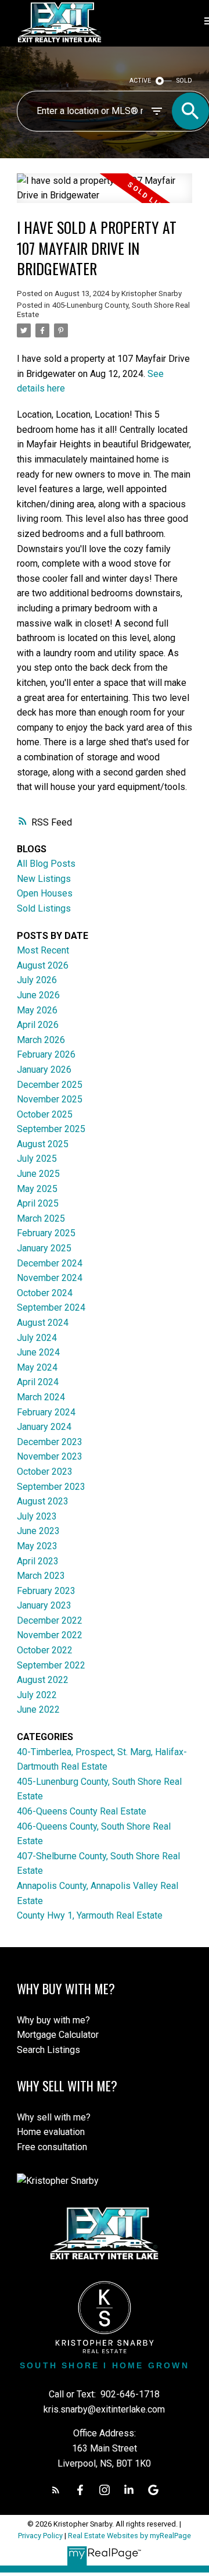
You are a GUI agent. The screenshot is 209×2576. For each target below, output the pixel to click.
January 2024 (44, 1427)
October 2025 (45, 1114)
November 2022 (50, 1635)
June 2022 (38, 1709)
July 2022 (37, 1695)
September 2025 (51, 1129)
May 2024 (37, 1367)
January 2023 (44, 1605)
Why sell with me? (54, 2117)
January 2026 (44, 1070)
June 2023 (38, 1531)
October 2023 (45, 1472)
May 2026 (37, 1010)
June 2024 (38, 1352)
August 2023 (43, 1501)
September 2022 (51, 1665)
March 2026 (41, 1040)
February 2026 (46, 1054)
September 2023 (51, 1487)
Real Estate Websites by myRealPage (129, 2536)
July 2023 (37, 1516)
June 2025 (38, 1174)
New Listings (44, 879)
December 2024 (50, 1263)
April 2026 (38, 1025)
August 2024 (43, 1323)
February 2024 (46, 1412)
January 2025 (44, 1248)
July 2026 (37, 980)
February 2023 (46, 1591)
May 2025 (37, 1189)
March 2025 (41, 1218)
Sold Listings (44, 908)
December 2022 (50, 1620)
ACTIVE (140, 81)
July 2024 (37, 1338)
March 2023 (41, 1576)
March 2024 (41, 1397)
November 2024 (50, 1278)
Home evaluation (51, 2132)
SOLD (184, 81)
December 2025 (50, 1085)
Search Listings (48, 2050)
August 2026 (43, 965)
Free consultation (52, 2147)
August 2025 (43, 1144)
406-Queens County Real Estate (82, 1811)
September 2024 (51, 1307)
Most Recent (43, 950)
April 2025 (38, 1203)
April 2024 (38, 1382)
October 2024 (45, 1293)
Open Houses (45, 893)
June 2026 (38, 995)
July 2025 (37, 1159)
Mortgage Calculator (58, 2035)
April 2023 (38, 1561)
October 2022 (45, 1650)
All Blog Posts (46, 864)
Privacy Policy (40, 2536)
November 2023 (50, 1456)
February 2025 (46, 1233)
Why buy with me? (53, 2020)
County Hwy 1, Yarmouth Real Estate (90, 1915)
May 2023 (37, 1546)
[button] (56, 2490)
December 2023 (50, 1442)
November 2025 (50, 1099)
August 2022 (43, 1680)
